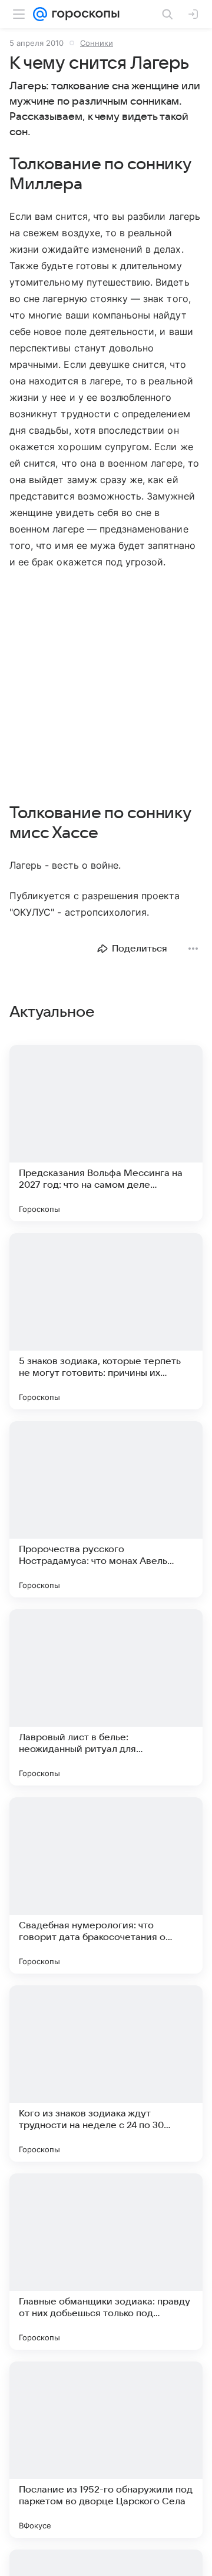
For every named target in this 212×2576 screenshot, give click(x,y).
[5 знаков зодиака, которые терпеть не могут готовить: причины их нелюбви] (106, 1321)
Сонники (97, 43)
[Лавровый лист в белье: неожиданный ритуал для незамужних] (106, 1697)
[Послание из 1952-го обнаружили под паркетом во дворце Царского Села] (106, 2450)
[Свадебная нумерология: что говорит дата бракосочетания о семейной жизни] (106, 1885)
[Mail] (40, 14)
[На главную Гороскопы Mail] (83, 14)
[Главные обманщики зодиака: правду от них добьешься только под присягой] (106, 2262)
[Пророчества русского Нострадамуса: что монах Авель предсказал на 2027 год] (106, 1509)
